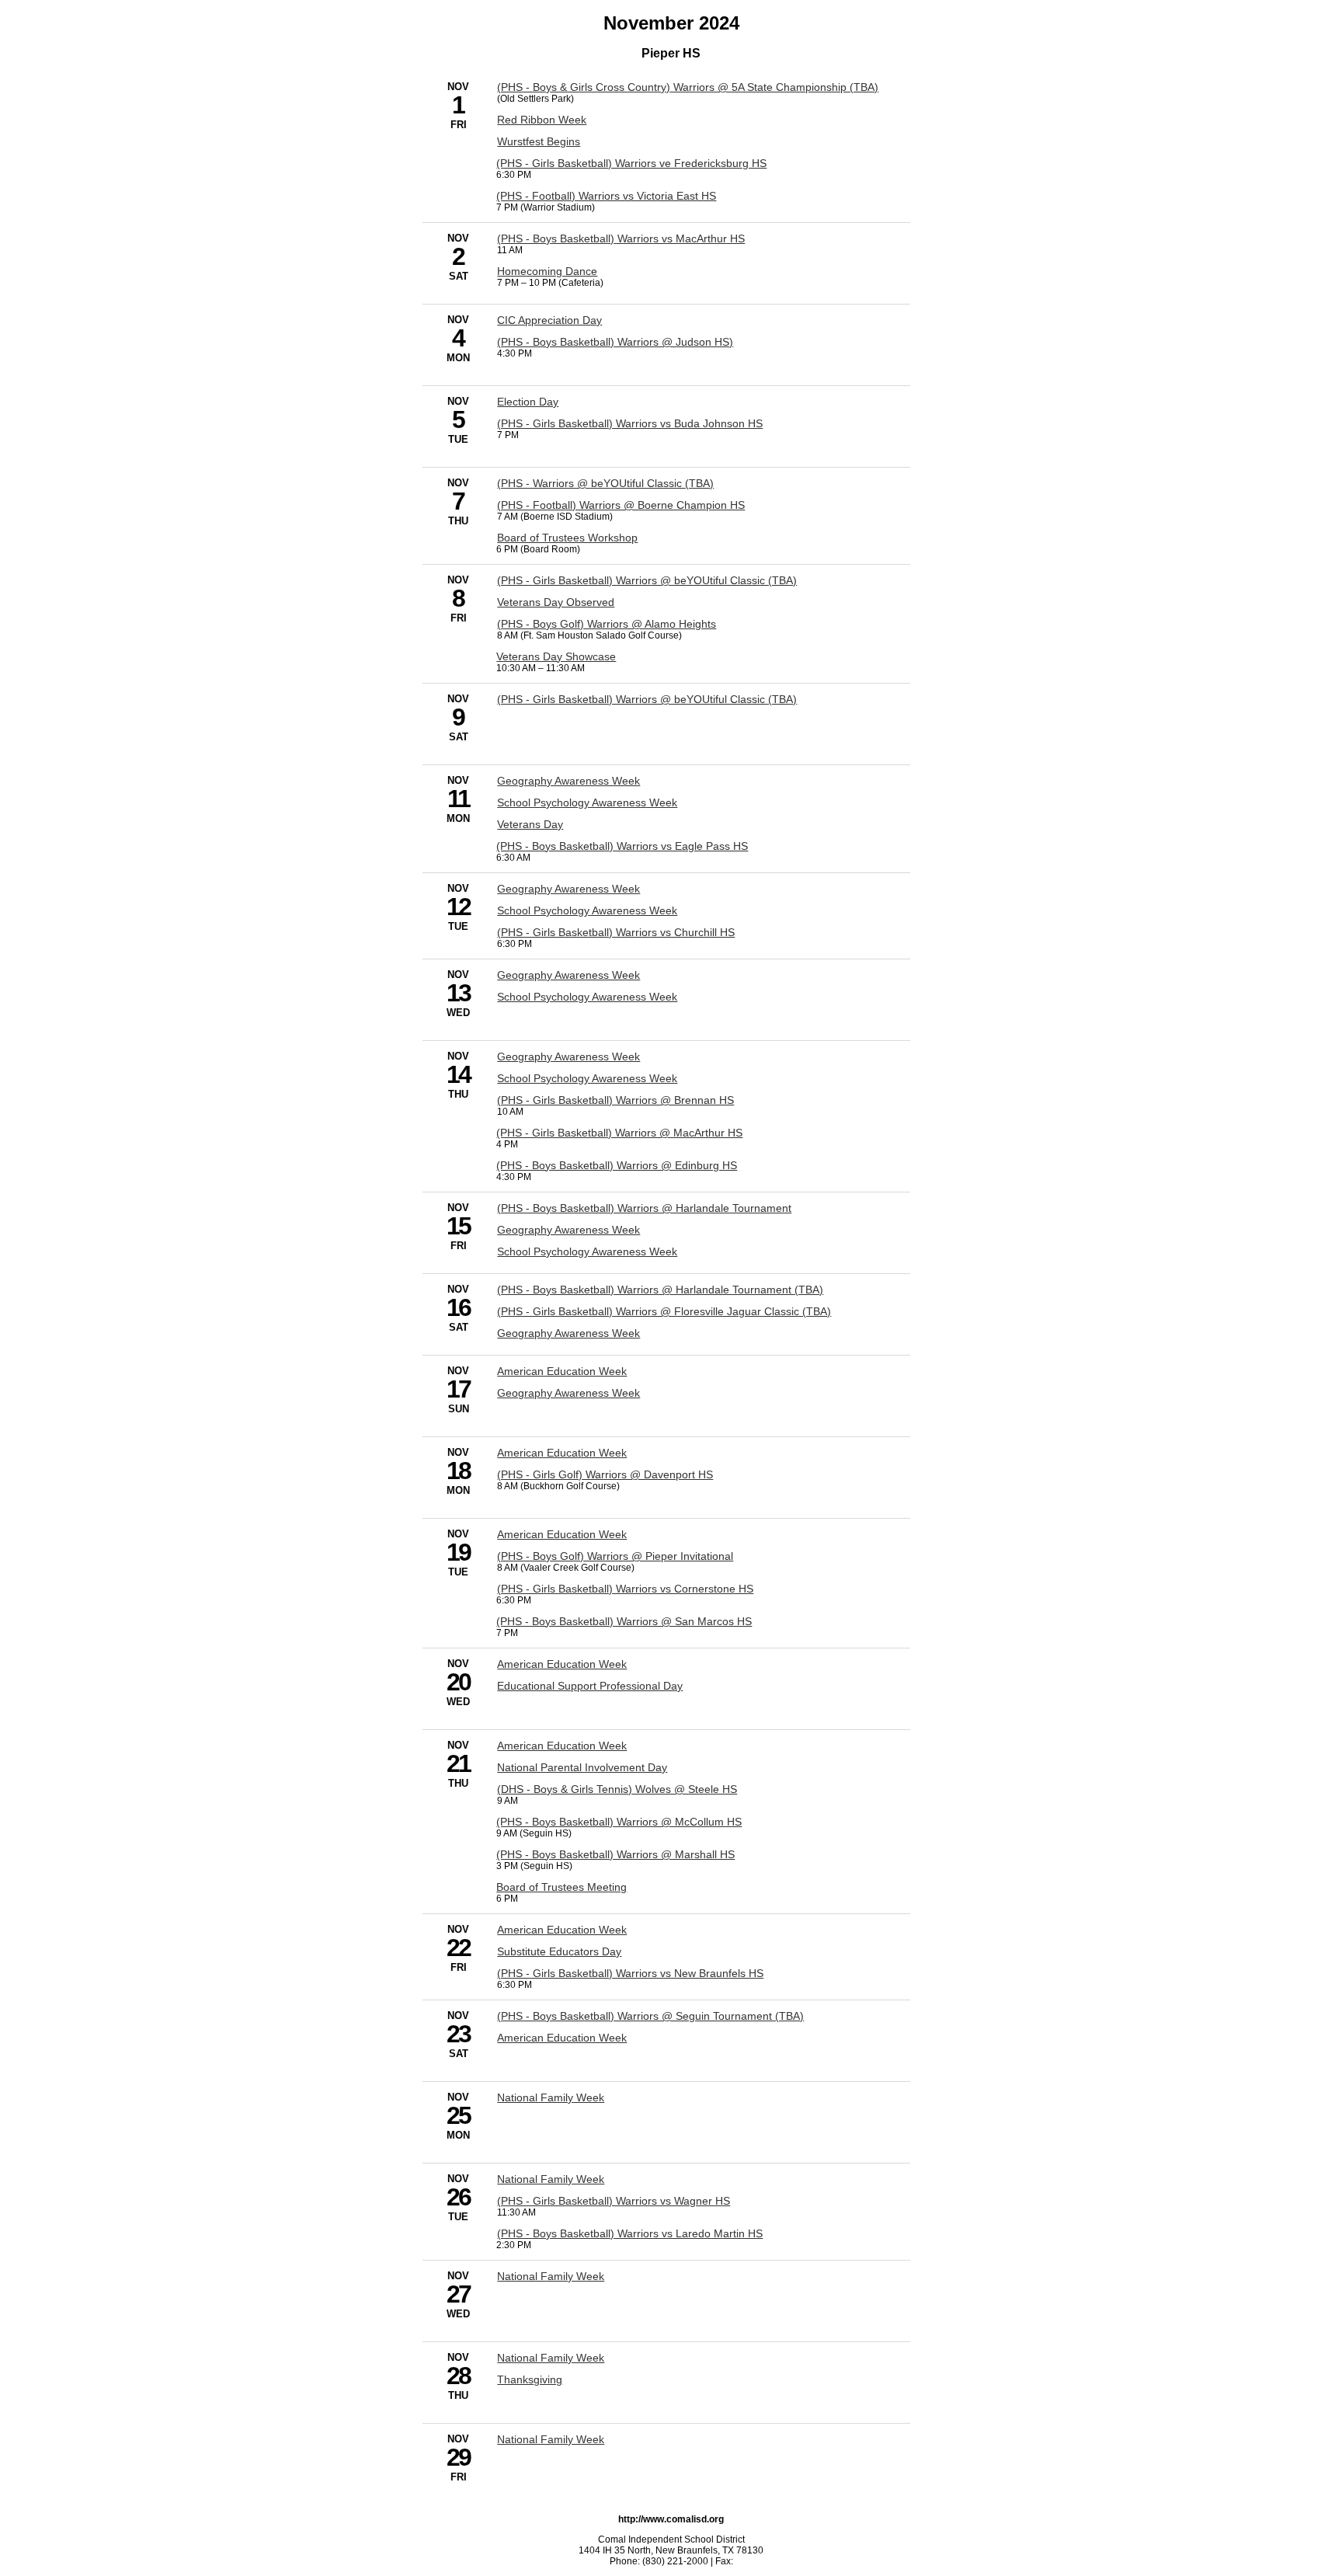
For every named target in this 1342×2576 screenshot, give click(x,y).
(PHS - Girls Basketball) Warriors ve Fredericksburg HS (631, 163)
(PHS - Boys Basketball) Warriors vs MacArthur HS (621, 238)
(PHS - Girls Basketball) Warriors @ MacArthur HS (619, 1133)
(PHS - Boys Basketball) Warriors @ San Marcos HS (624, 1621)
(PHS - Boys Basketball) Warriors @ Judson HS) (615, 342)
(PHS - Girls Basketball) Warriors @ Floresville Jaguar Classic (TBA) (664, 1311)
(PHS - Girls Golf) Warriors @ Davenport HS (605, 1474)
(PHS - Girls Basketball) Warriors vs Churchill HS (616, 932)
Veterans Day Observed (556, 602)
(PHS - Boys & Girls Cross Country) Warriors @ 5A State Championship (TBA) (688, 87)
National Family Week (551, 2097)
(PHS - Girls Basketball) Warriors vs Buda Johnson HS (630, 423)
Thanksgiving (530, 2379)
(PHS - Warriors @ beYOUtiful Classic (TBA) (605, 483)
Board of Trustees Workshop (567, 538)
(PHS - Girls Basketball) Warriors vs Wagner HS (614, 2201)
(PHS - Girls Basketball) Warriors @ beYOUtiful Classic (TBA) (647, 580)
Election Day (528, 402)
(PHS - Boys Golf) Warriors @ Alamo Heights (607, 624)
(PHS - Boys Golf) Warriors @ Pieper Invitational (615, 1556)
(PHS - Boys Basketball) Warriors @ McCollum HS (619, 1822)
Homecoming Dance (547, 271)
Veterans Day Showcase (556, 656)
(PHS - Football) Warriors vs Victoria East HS (606, 196)
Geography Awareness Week (568, 781)
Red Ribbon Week (542, 120)
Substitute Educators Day (559, 1951)
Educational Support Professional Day (590, 1686)
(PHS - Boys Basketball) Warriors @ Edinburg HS (617, 1165)
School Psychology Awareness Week (587, 802)
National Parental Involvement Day (582, 1767)
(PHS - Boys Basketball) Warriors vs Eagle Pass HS (622, 846)
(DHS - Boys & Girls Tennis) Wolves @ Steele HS (617, 1789)
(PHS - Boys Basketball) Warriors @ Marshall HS (615, 1854)
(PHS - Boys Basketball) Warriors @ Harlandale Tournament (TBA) (660, 1290)
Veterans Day (530, 824)
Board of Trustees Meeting (561, 1887)
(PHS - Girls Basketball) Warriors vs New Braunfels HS (630, 1973)
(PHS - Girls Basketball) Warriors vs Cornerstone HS (625, 1589)
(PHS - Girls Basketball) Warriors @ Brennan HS (615, 1100)
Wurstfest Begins (539, 141)
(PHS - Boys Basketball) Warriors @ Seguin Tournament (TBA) (650, 2016)
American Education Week (562, 1371)
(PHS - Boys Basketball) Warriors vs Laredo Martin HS (630, 2233)
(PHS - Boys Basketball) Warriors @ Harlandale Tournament (644, 1208)
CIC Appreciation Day (549, 320)
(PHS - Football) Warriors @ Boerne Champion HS (621, 505)
